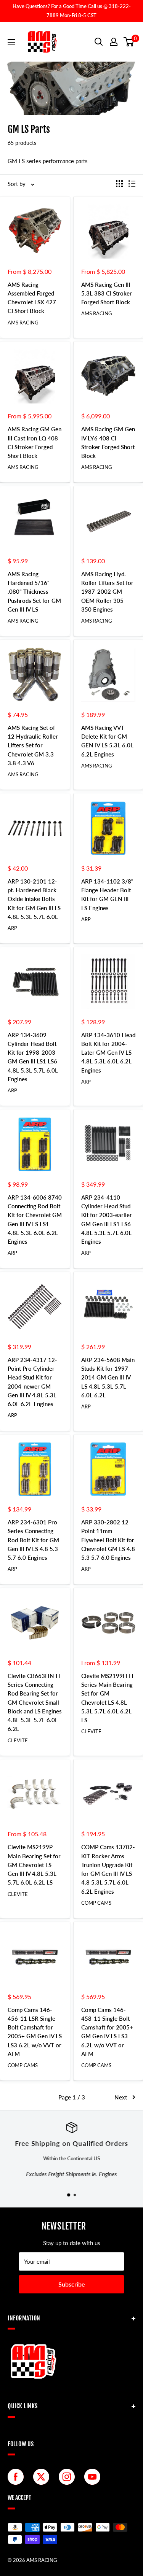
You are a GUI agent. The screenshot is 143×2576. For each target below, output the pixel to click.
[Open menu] (11, 42)
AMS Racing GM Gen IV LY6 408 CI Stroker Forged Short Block (108, 442)
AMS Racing (23, 323)
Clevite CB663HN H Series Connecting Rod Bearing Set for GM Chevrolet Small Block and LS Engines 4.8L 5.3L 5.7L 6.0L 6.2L (35, 1702)
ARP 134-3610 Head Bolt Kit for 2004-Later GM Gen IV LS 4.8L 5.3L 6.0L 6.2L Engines (108, 1053)
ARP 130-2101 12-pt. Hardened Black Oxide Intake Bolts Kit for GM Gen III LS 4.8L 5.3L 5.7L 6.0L (34, 899)
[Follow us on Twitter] (43, 2477)
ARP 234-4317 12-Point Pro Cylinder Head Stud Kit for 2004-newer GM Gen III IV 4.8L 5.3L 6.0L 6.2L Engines (32, 1382)
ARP (12, 928)
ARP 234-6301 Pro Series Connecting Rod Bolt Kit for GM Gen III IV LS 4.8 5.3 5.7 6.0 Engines (33, 1540)
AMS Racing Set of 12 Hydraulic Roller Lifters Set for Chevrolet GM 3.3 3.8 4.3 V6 (33, 745)
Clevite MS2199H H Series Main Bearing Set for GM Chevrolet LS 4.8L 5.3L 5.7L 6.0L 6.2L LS (107, 1698)
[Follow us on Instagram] (69, 2477)
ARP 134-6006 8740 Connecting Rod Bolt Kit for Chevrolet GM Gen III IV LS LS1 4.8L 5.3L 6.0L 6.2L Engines (35, 1219)
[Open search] (99, 42)
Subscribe (72, 2284)
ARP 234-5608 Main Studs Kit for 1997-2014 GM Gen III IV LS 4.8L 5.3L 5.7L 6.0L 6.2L (108, 1377)
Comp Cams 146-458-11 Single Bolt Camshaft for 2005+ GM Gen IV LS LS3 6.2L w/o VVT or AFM (107, 2032)
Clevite (18, 1740)
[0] (129, 42)
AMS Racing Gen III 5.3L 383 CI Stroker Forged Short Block (107, 293)
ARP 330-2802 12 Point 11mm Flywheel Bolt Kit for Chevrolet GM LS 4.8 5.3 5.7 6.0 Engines (108, 1540)
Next (121, 2097)
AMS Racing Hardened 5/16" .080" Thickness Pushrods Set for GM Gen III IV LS (34, 592)
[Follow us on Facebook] (18, 2477)
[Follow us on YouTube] (94, 2477)
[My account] (114, 42)
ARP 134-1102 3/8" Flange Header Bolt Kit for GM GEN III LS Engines (107, 895)
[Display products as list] (132, 184)
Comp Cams (96, 1903)
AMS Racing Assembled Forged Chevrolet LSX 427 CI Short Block (32, 298)
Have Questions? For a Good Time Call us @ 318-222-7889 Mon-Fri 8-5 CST (72, 11)
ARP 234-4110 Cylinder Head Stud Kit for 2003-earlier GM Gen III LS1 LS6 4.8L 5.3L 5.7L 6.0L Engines (107, 1219)
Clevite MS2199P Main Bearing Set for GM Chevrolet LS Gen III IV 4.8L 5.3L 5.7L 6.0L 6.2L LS (34, 1865)
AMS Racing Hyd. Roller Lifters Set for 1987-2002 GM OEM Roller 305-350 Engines (107, 592)
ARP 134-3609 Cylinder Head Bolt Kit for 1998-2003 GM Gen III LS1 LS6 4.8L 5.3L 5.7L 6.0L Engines (33, 1057)
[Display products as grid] (119, 184)
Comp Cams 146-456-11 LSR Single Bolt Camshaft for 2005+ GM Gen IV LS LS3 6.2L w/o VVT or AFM (35, 2032)
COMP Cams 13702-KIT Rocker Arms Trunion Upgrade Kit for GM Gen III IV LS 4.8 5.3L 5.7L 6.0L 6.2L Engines (108, 1869)
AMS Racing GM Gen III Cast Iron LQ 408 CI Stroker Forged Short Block (35, 442)
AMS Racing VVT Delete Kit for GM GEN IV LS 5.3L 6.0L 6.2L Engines (107, 741)
